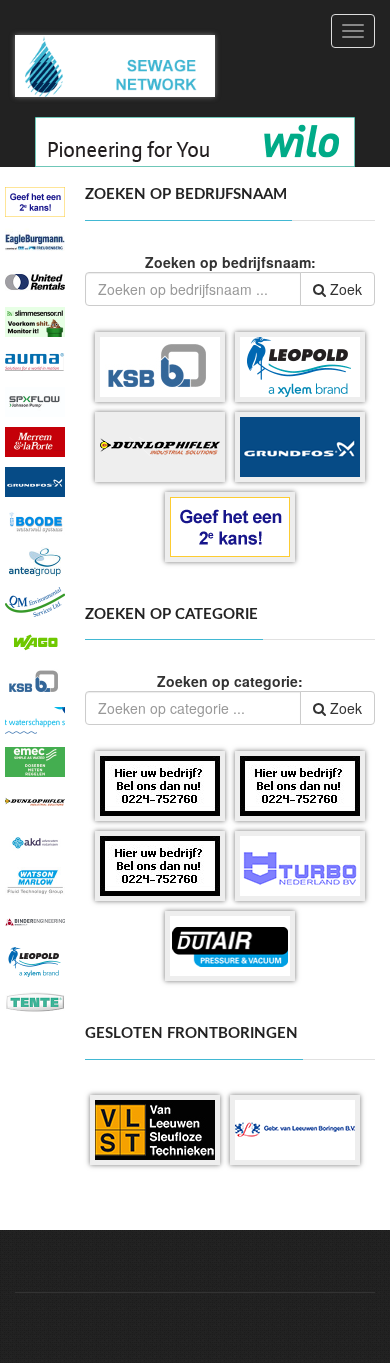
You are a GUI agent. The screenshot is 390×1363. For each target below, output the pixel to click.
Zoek (344, 289)
